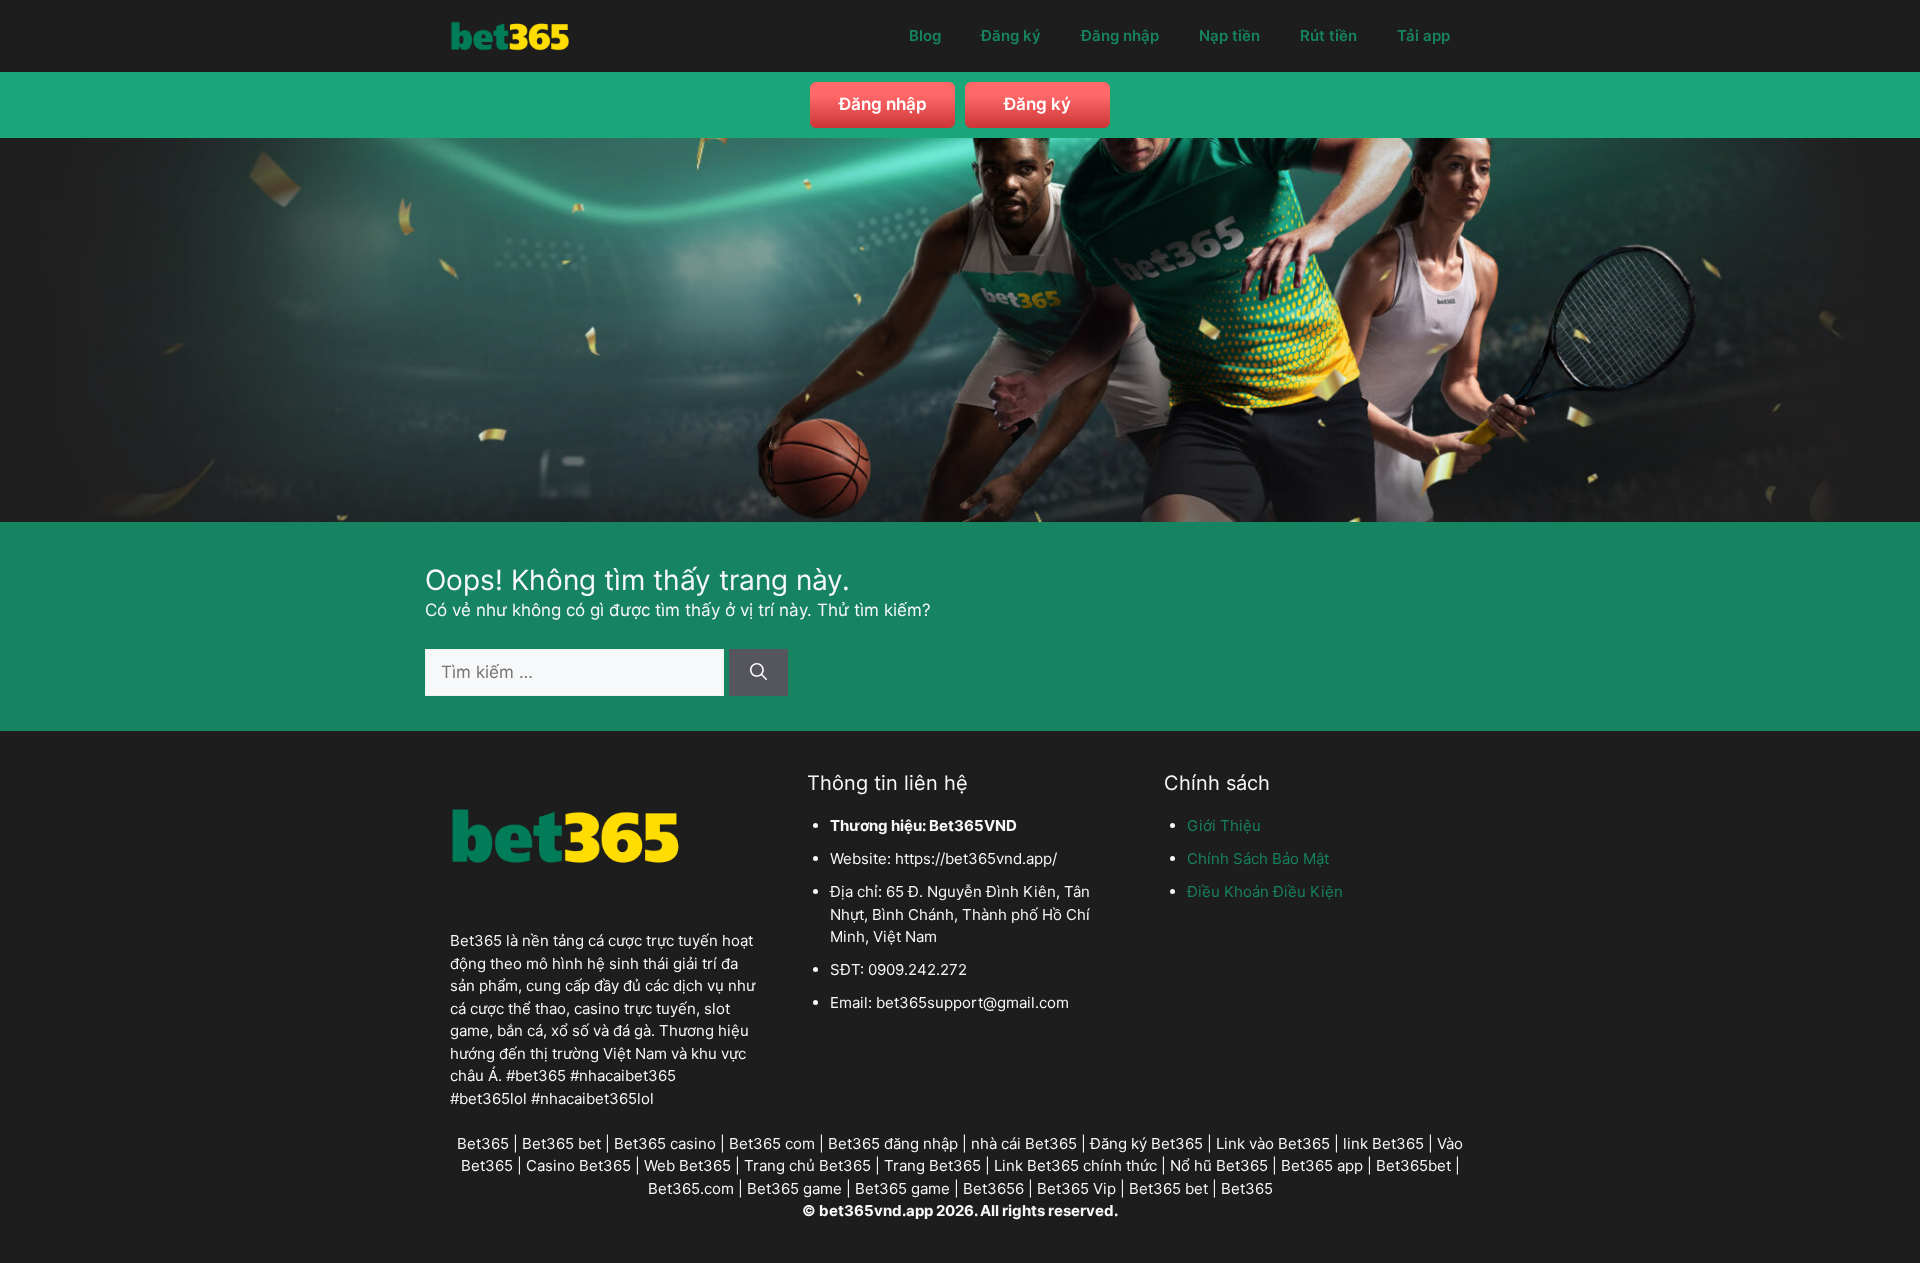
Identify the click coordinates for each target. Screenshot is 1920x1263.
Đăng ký (1011, 35)
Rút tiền (1328, 35)
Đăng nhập (1120, 35)
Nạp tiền (1229, 35)
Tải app (1423, 35)
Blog (925, 35)
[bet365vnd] (510, 34)
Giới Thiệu (1224, 825)
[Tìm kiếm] (758, 673)
